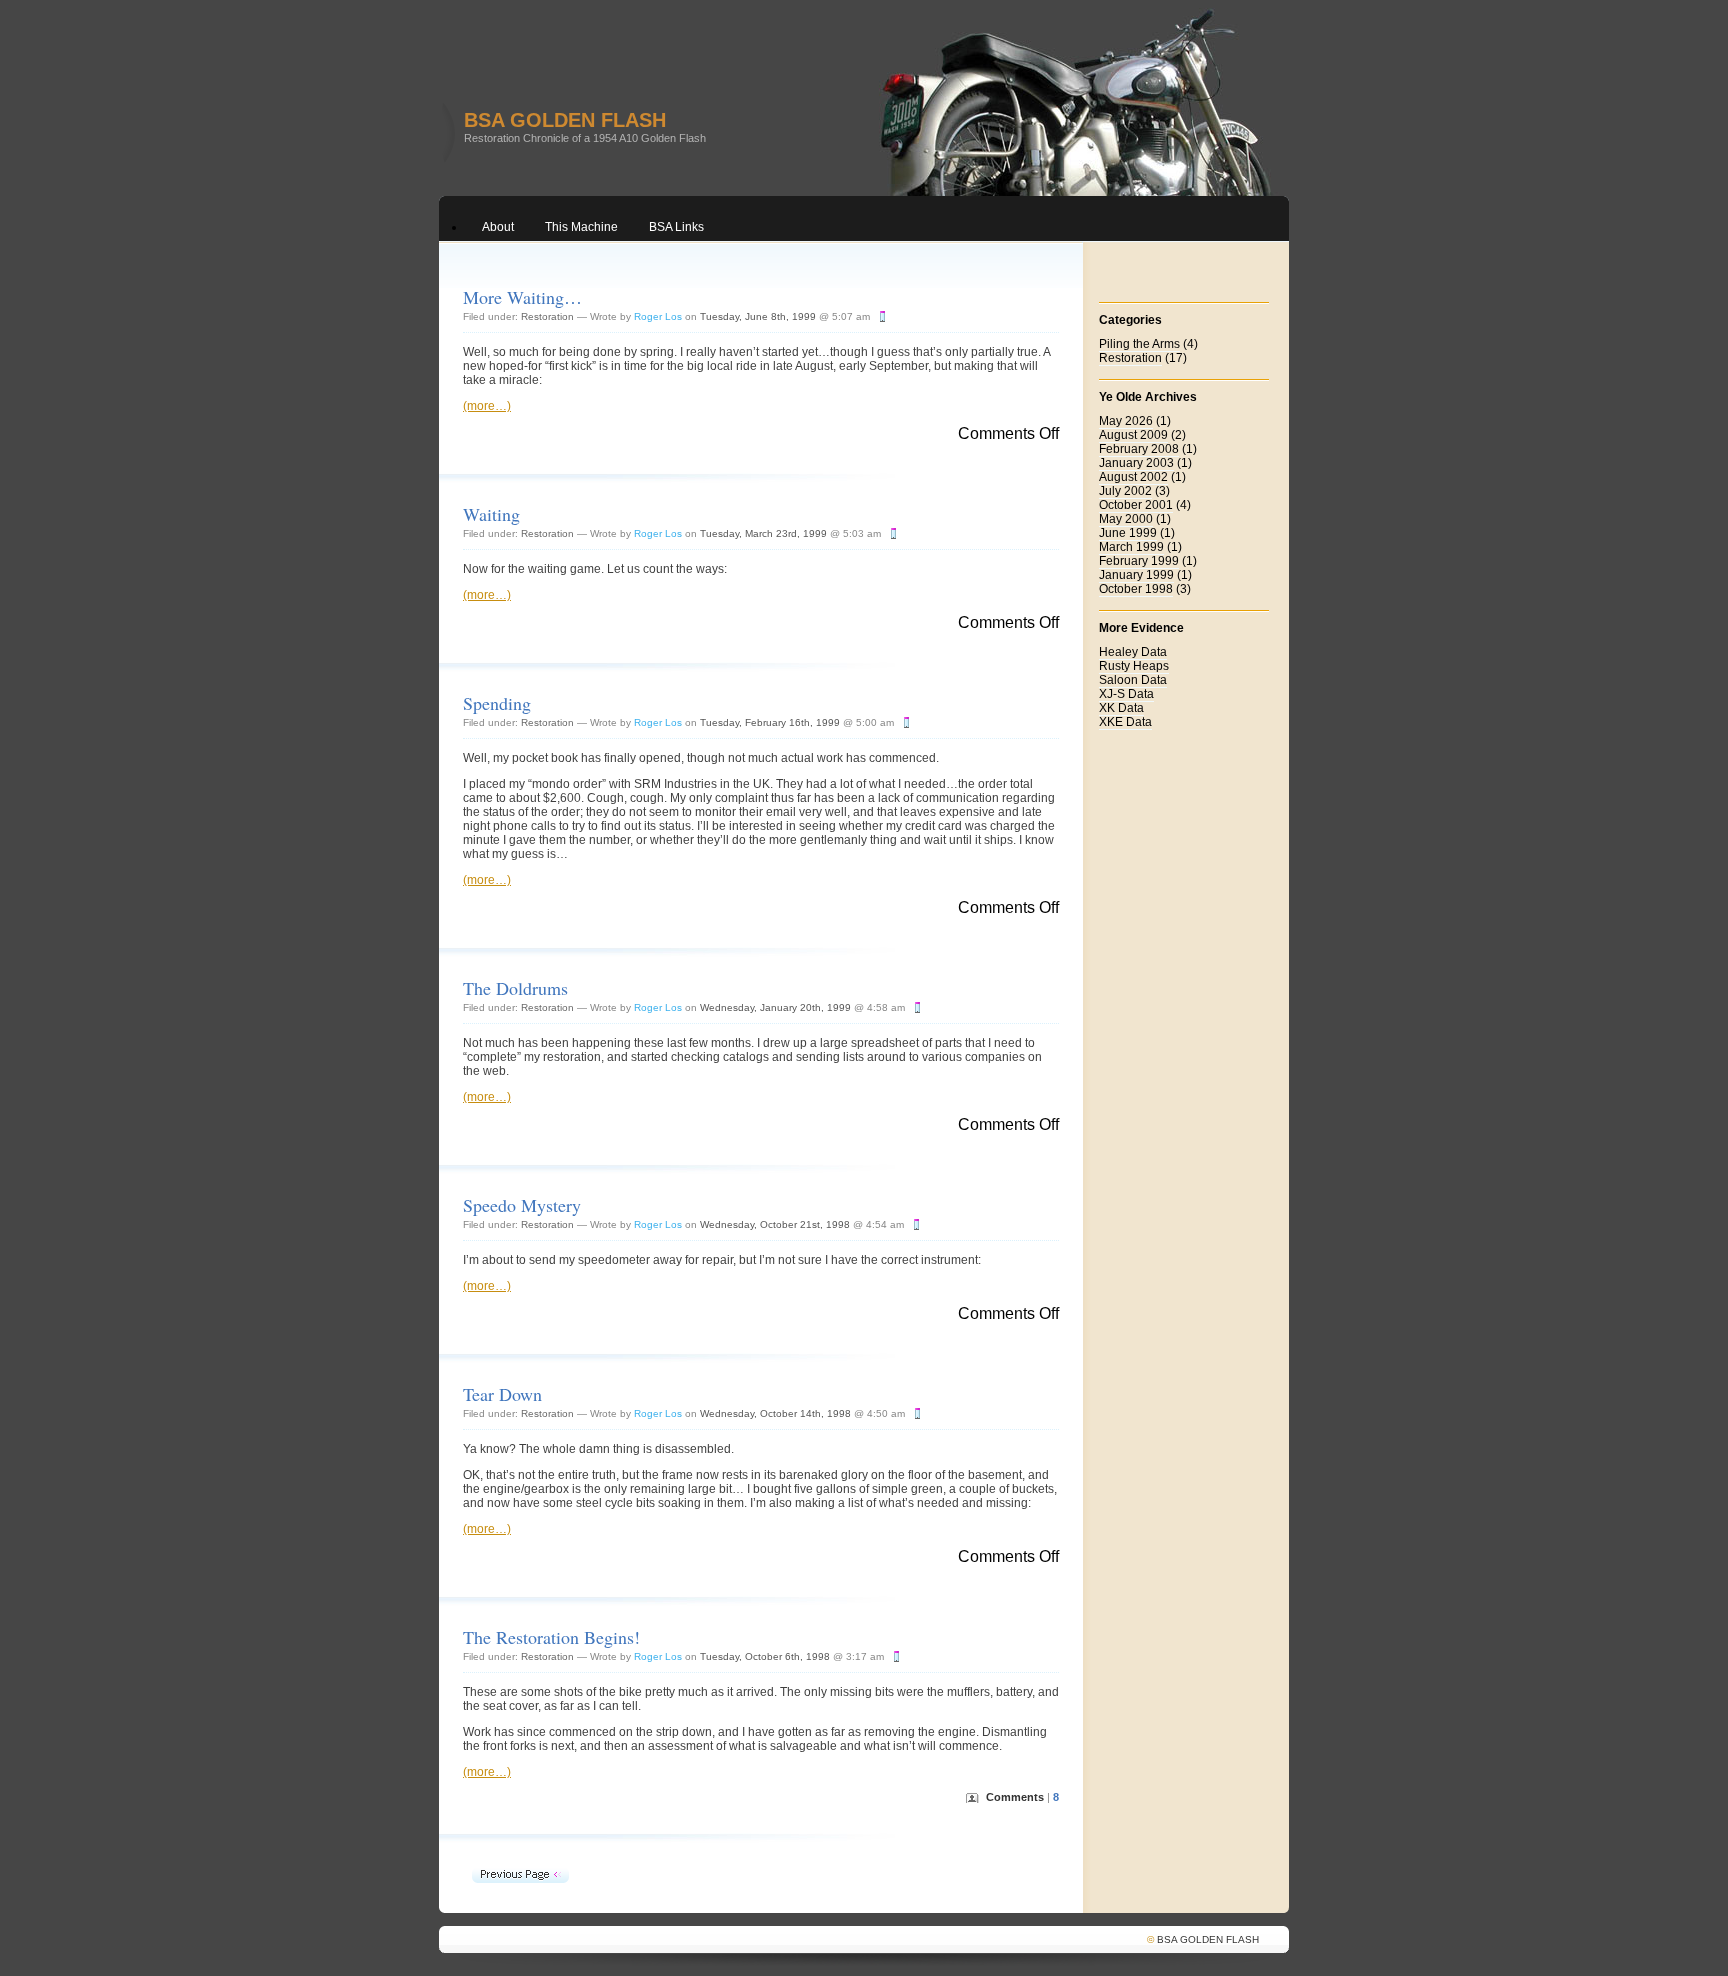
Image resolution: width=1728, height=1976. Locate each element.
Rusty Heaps (1134, 666)
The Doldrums (515, 988)
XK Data (1121, 708)
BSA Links (676, 227)
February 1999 (1139, 561)
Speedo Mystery (522, 1205)
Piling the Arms (1139, 344)
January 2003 (1136, 463)
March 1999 (1131, 547)
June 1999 (1128, 533)
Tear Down (502, 1394)
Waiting (491, 514)
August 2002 (1133, 477)
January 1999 (1136, 575)
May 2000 (1126, 519)
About (498, 227)
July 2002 (1125, 491)
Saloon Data (1133, 680)
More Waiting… (522, 297)
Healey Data (1133, 652)
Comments (1022, 1797)
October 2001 (1136, 505)
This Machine (581, 227)
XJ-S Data (1126, 694)
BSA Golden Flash (565, 120)
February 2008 (1139, 449)
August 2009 (1133, 435)
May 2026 (1126, 421)
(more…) (487, 406)
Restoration (547, 316)
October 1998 (1136, 589)
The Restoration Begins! (551, 1637)
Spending (497, 703)
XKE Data (1125, 722)
